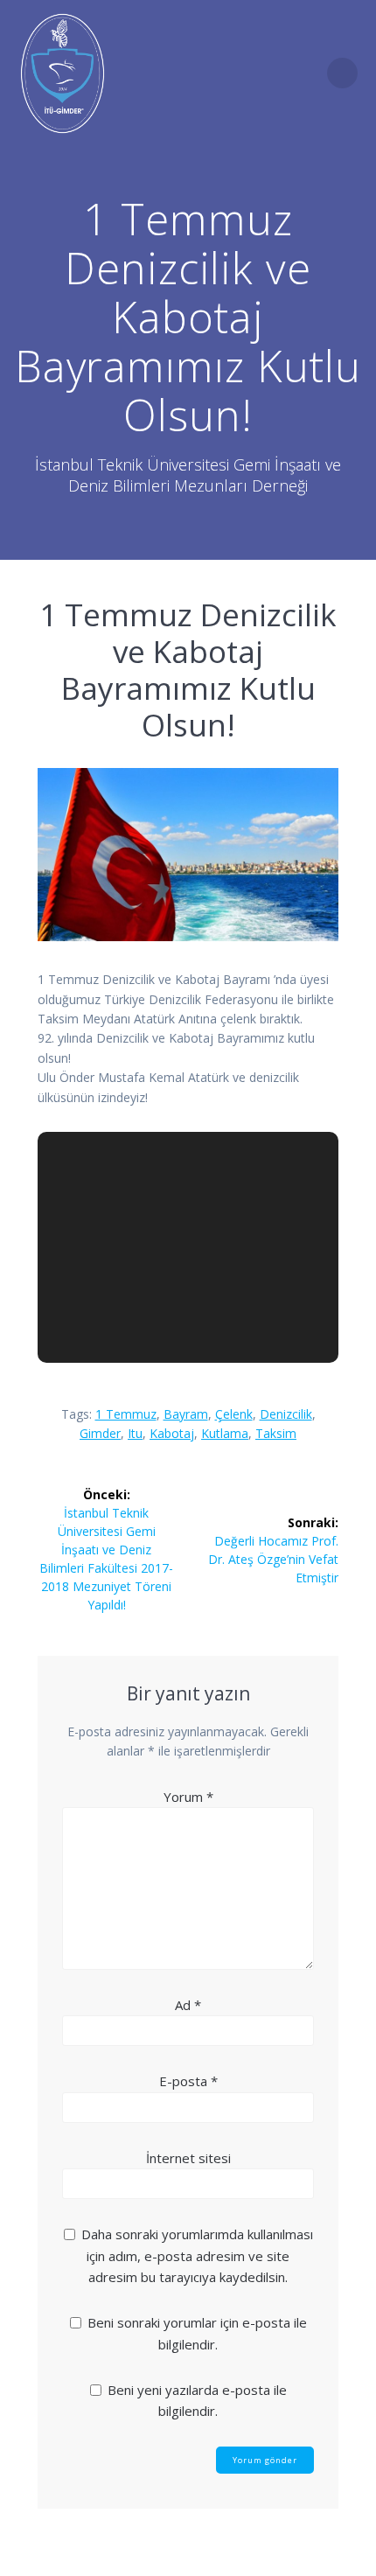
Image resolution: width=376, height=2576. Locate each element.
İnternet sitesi (188, 2158)
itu (135, 1433)
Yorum (188, 1797)
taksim (276, 1433)
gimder (100, 1433)
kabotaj (172, 1433)
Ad (188, 2005)
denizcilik (286, 1414)
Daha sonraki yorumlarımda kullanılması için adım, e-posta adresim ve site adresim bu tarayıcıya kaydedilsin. (197, 2255)
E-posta (188, 2081)
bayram (186, 1414)
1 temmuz (126, 1414)
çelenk (234, 1414)
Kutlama (225, 1433)
